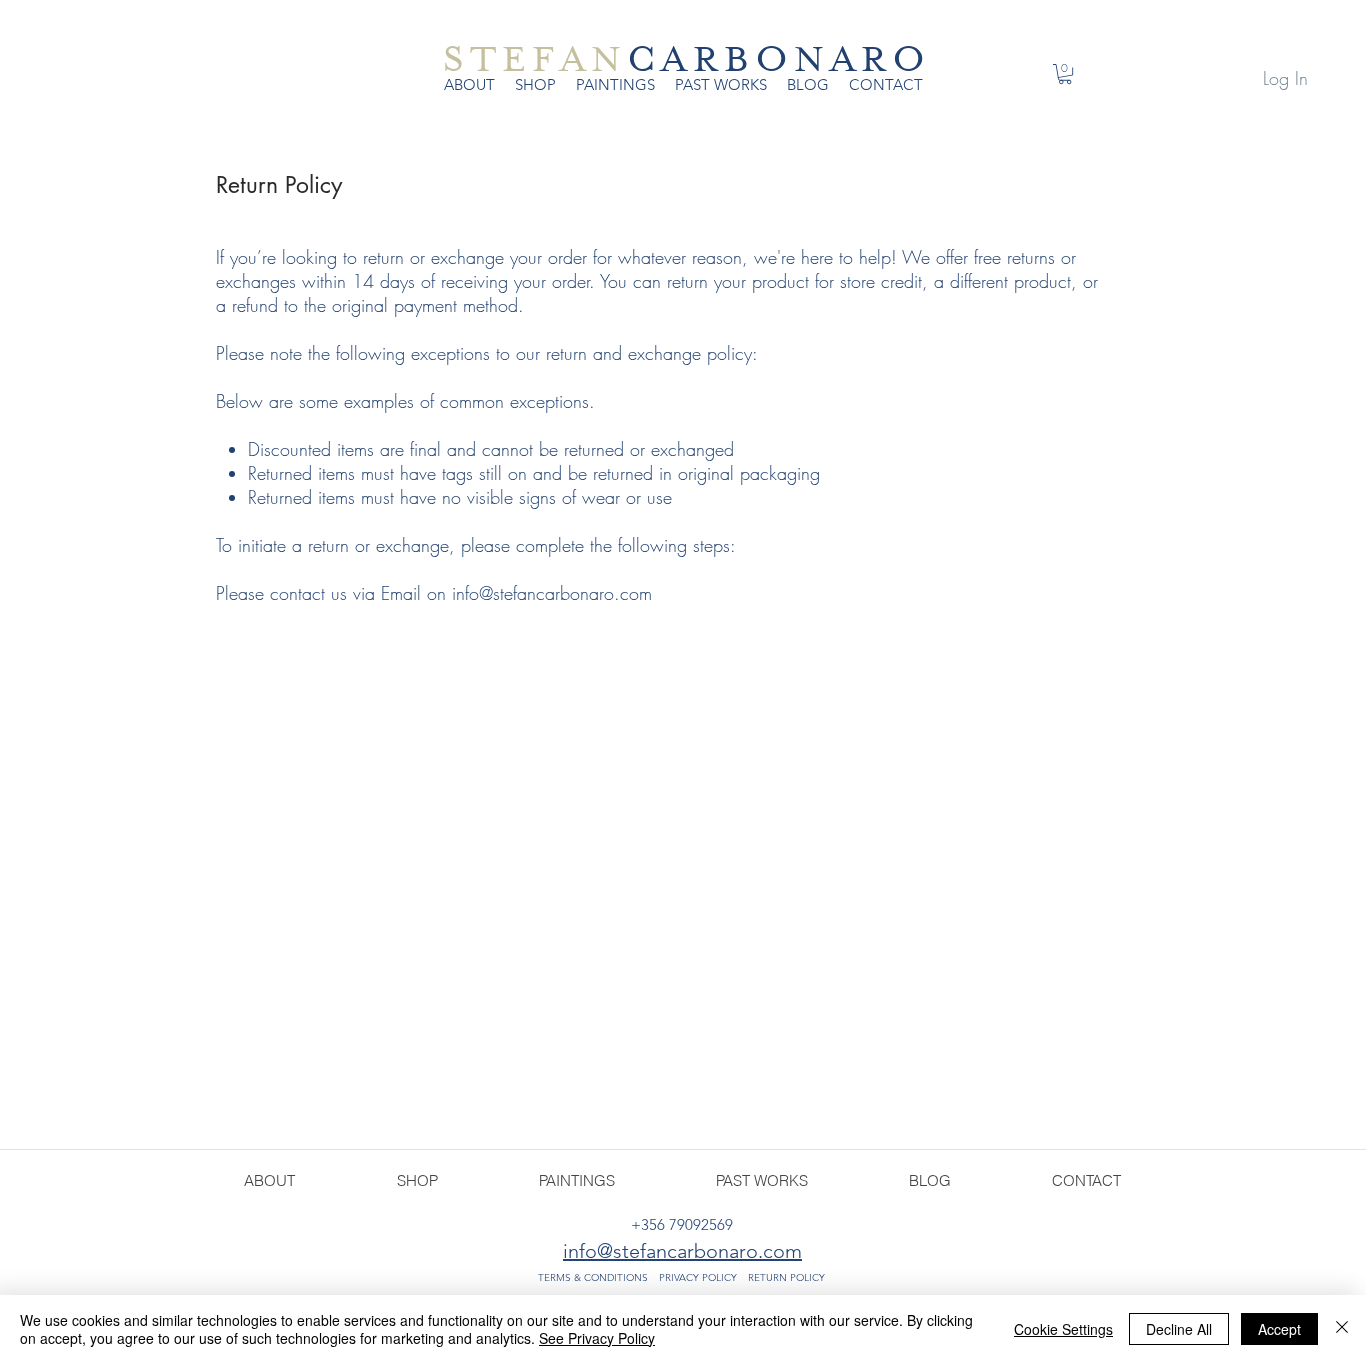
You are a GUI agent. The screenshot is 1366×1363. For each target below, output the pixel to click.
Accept (1279, 1329)
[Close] (1342, 1329)
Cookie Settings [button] (1063, 1329)
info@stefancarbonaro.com (552, 593)
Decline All (1179, 1329)
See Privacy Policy (597, 1338)
